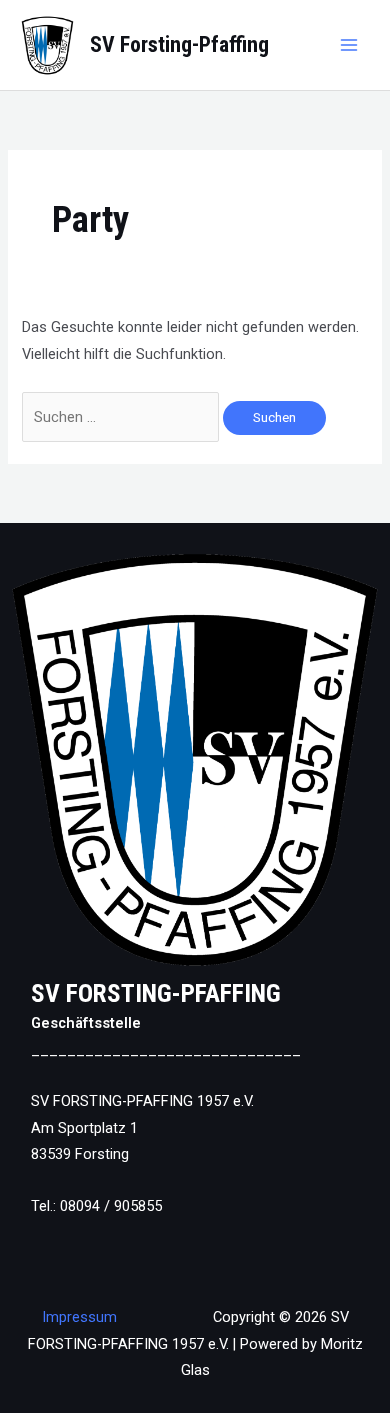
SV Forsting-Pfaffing (179, 44)
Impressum (79, 1317)
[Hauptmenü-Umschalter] (349, 45)
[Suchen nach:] (122, 417)
